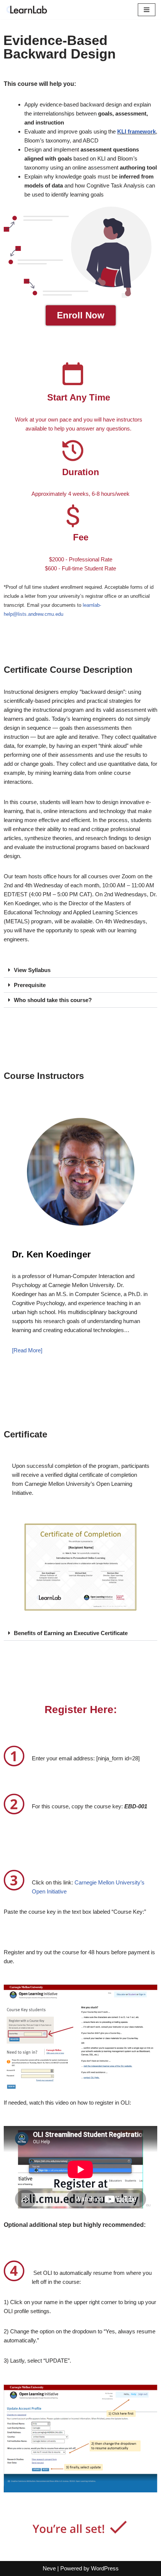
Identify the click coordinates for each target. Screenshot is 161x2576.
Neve (49, 2568)
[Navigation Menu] (147, 10)
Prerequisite (30, 985)
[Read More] (27, 1350)
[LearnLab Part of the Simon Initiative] (28, 10)
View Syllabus (32, 970)
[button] (80, 970)
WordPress (105, 2568)
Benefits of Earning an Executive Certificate (71, 1633)
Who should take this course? (53, 1000)
